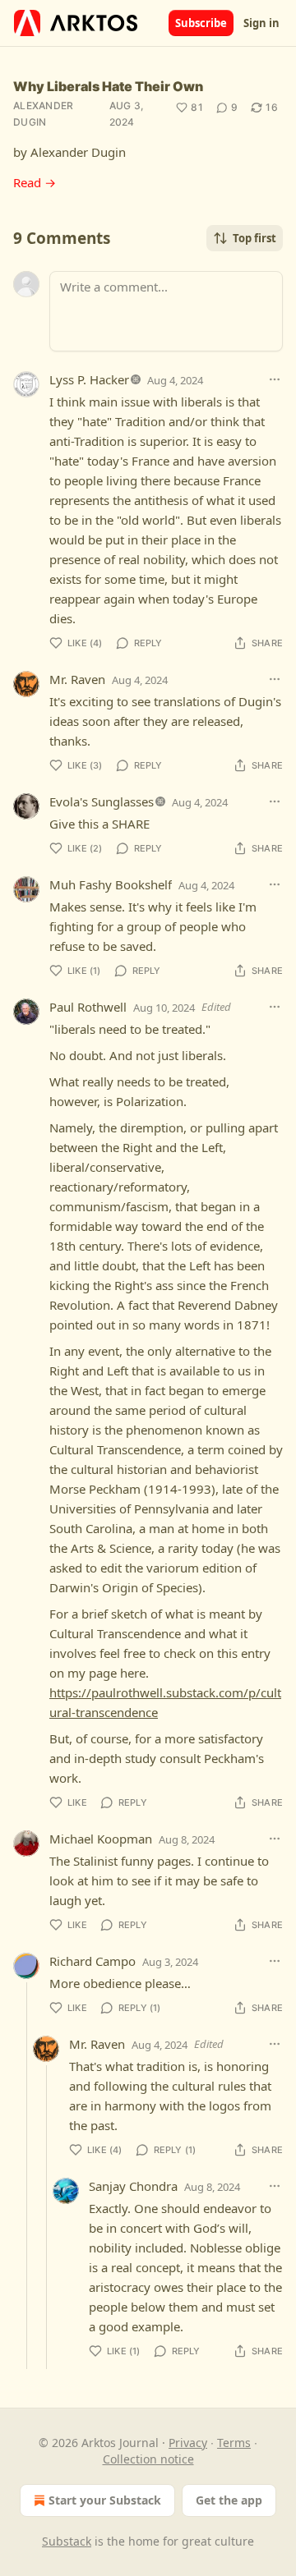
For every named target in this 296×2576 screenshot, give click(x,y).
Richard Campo (92, 1961)
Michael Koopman (101, 1839)
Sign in (261, 23)
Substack (67, 2541)
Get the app (229, 2500)
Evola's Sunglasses (102, 801)
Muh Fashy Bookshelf (111, 884)
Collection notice (148, 2459)
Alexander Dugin (44, 114)
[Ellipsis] (275, 379)
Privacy (188, 2443)
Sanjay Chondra (133, 2186)
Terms (234, 2443)
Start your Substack (105, 2500)
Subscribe (201, 23)
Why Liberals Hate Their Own (108, 86)
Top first (254, 238)
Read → (35, 182)
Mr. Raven (77, 679)
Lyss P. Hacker (89, 379)
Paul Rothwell (88, 1007)
